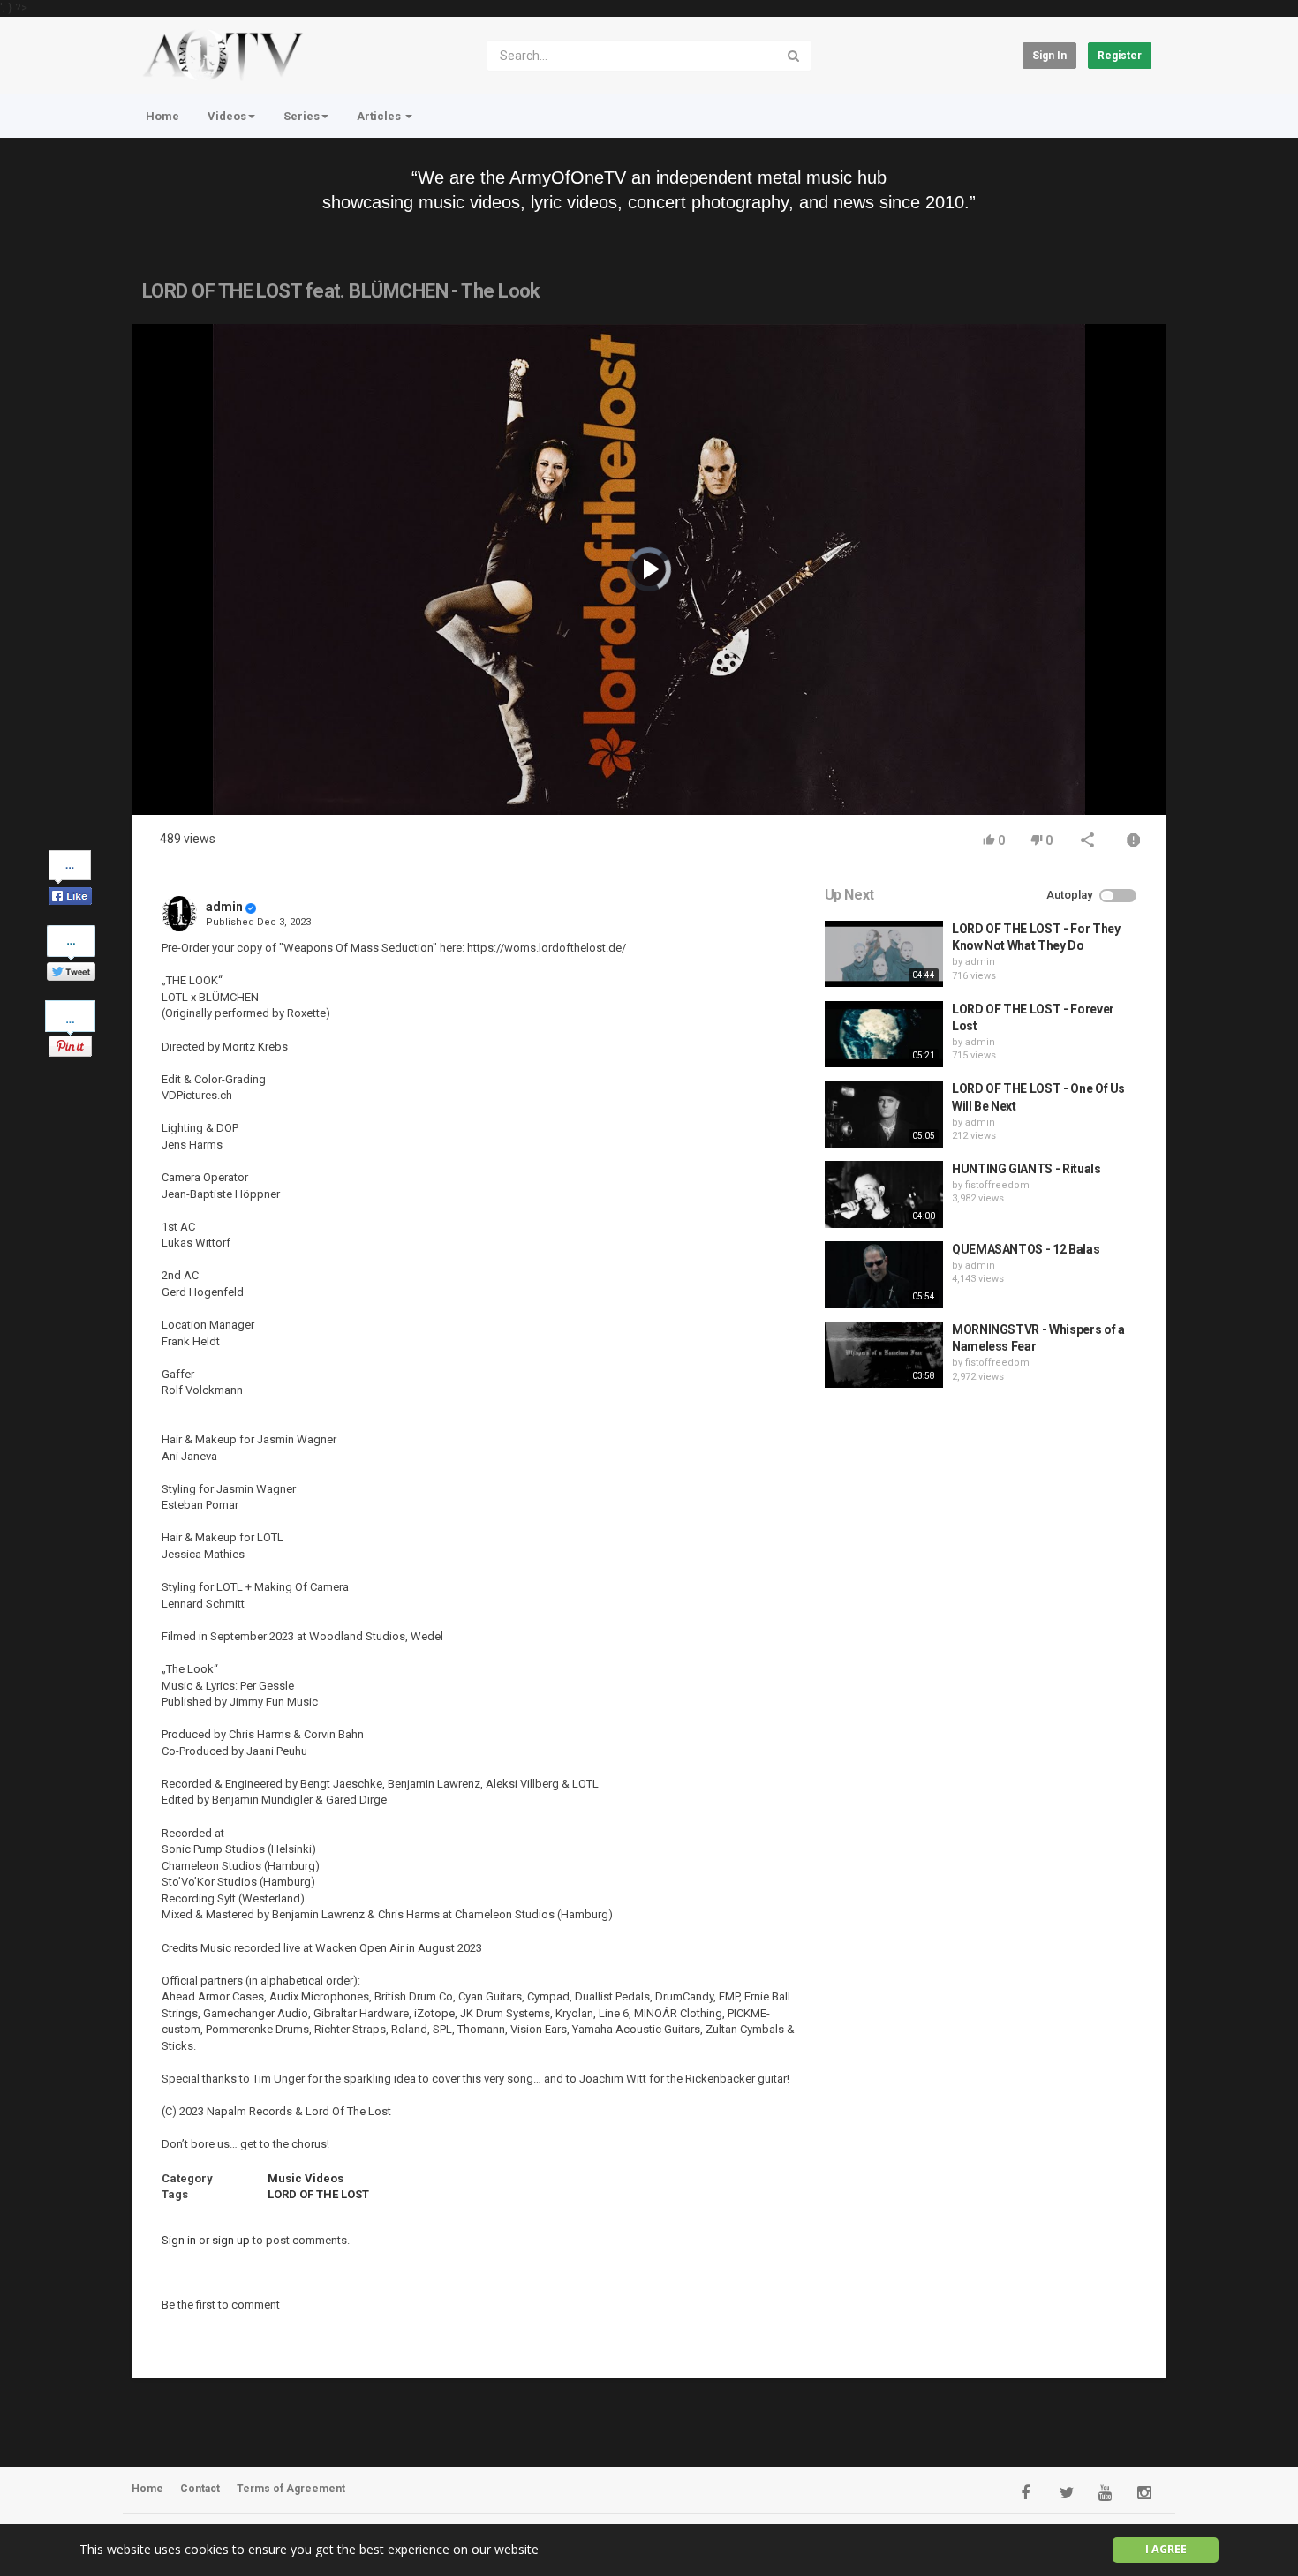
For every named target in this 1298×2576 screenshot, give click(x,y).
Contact (200, 2489)
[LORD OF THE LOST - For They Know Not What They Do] (884, 954)
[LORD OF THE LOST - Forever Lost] (884, 1035)
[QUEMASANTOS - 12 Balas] (884, 1275)
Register (1120, 56)
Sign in (1049, 56)
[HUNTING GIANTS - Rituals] (884, 1194)
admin (224, 907)
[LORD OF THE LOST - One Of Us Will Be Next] (884, 1114)
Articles (380, 116)
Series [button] (302, 116)
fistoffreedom (997, 1185)
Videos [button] (227, 116)
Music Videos (306, 2178)
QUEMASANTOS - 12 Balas (1026, 1249)
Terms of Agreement (291, 2489)
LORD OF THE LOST (318, 2194)
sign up (231, 2240)
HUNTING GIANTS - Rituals (1026, 1169)
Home (162, 116)
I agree (1166, 2549)
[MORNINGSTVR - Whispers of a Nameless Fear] (884, 1355)
